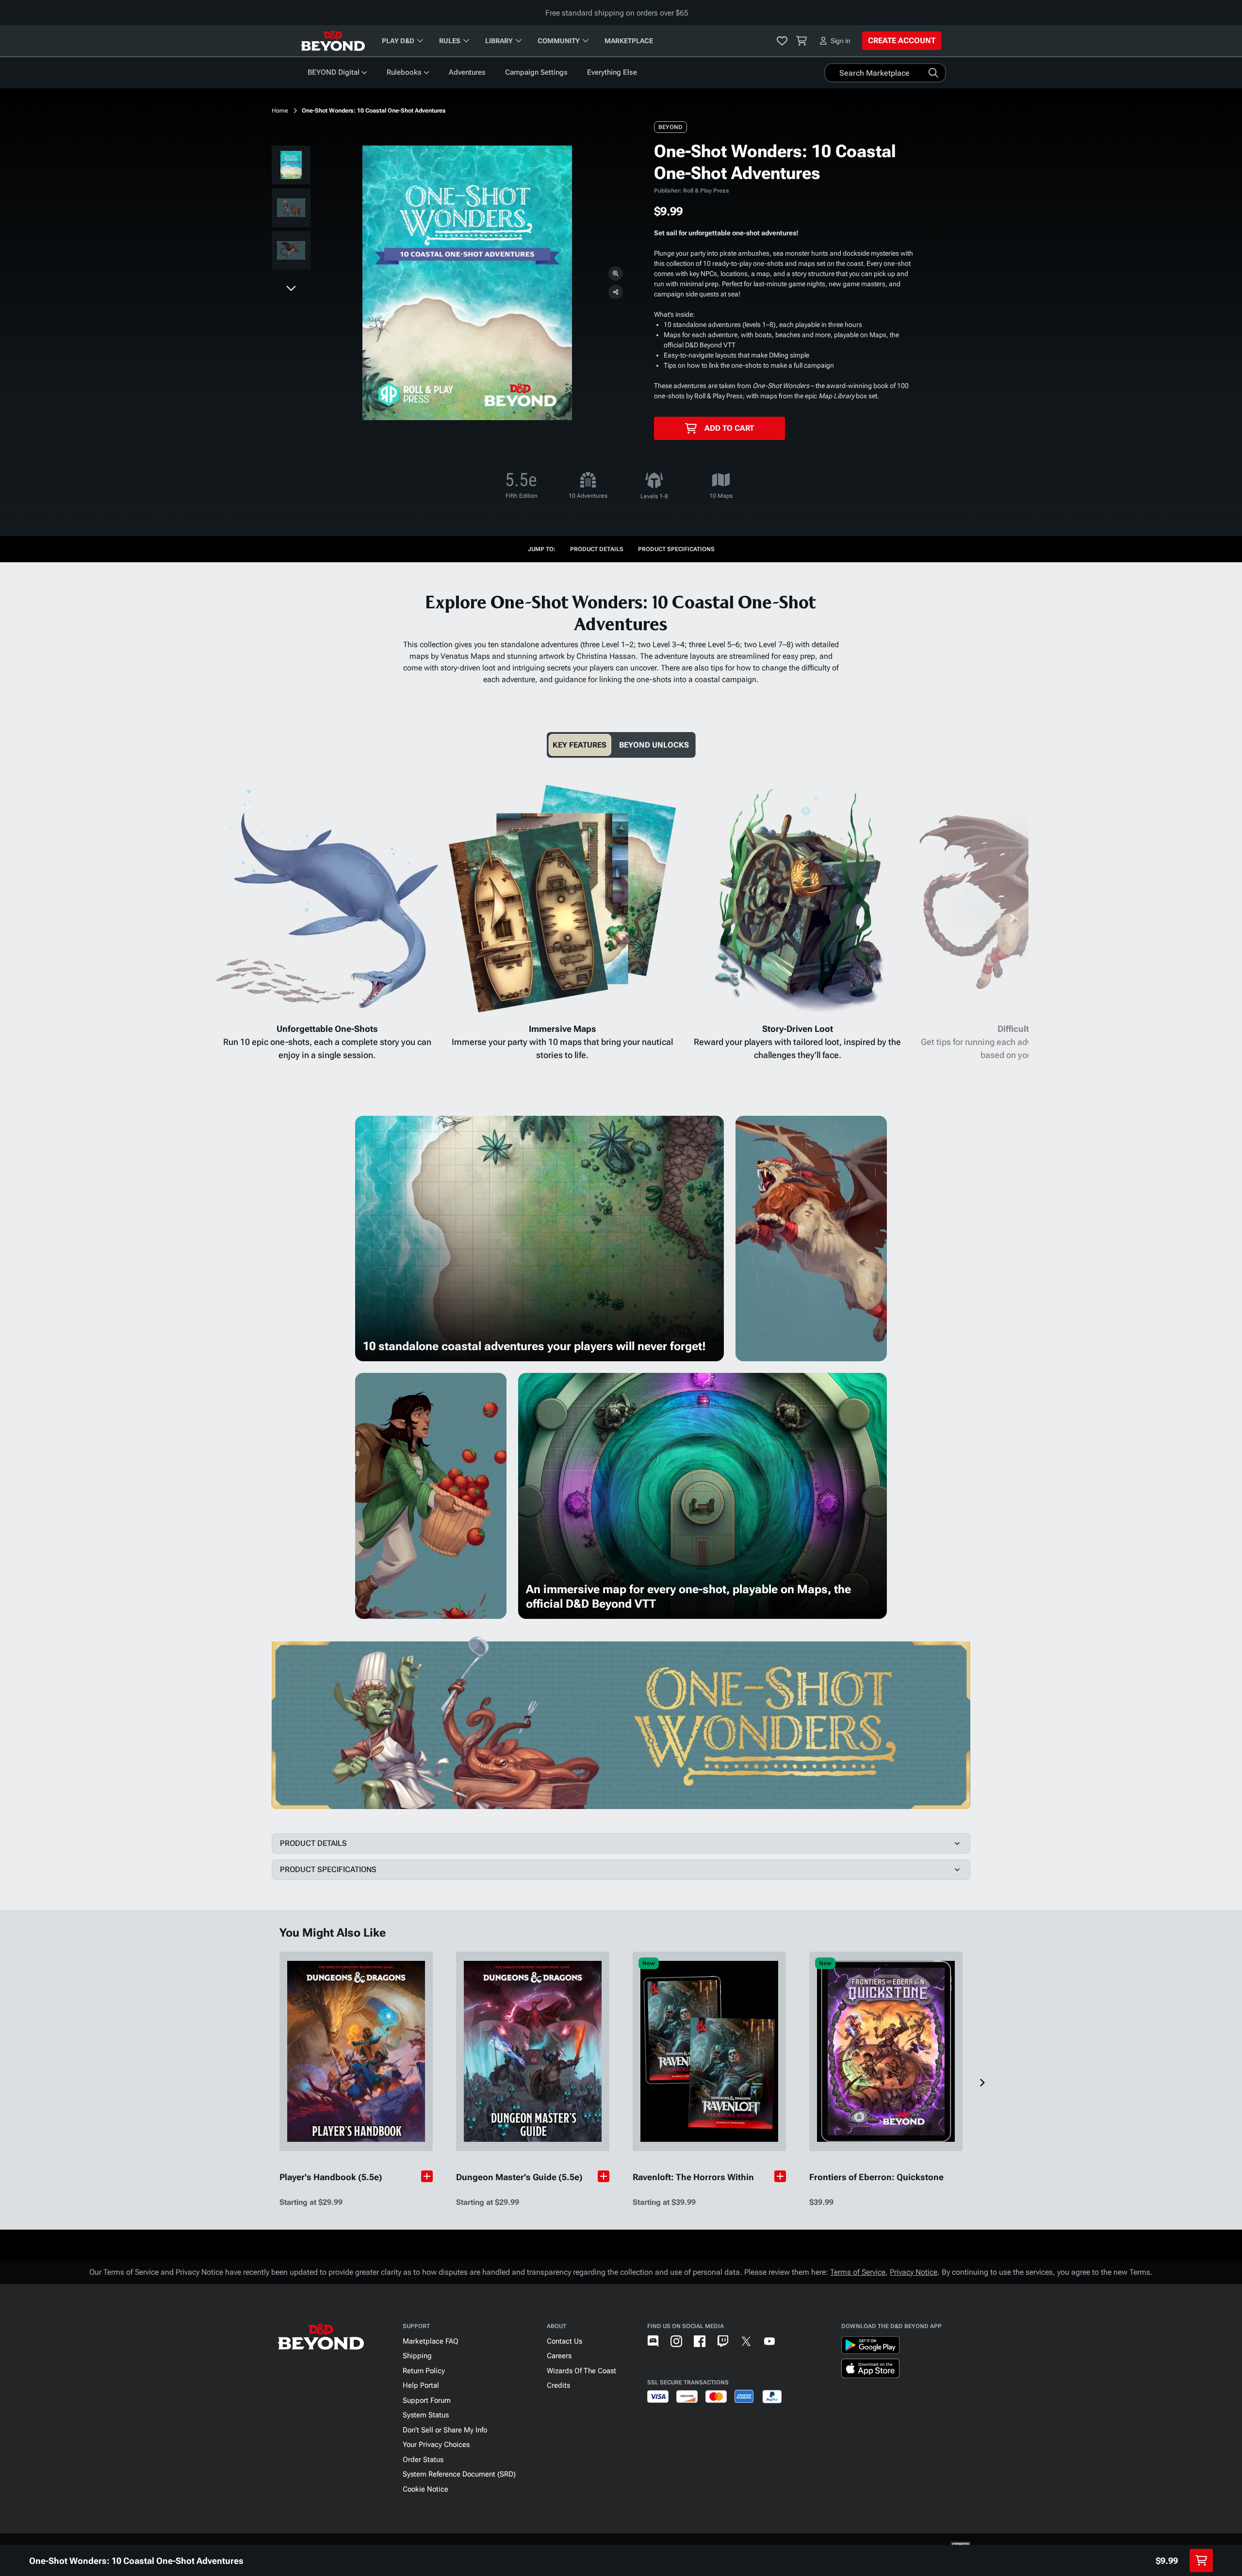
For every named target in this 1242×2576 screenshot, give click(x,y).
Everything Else (612, 72)
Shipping (417, 2356)
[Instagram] (676, 2341)
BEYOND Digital (334, 72)
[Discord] (653, 2341)
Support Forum (427, 2400)
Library (499, 41)
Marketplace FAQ (431, 2341)
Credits (558, 2385)
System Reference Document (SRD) (459, 2474)
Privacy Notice (914, 2272)
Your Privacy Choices (436, 2445)
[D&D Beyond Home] (333, 41)
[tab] (580, 745)
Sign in (841, 41)
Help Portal (421, 2385)
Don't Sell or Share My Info (445, 2430)
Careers (559, 2356)
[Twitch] (723, 2341)
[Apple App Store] (870, 2370)
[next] (291, 288)
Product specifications (676, 549)
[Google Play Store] (870, 2347)
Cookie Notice (425, 2489)
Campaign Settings (536, 72)
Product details (597, 549)
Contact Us (564, 2341)
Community (559, 41)
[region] (291, 210)
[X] (746, 2341)
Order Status (423, 2460)
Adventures (467, 72)
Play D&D (398, 41)
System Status (426, 2415)
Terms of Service (858, 2272)
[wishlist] (782, 41)
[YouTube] (769, 2341)
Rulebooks (404, 72)
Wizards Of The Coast (581, 2371)
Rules (450, 41)
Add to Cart (729, 428)
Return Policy (424, 2371)
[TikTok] (793, 2341)
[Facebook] (700, 2341)
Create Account (902, 41)
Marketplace (629, 41)
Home (280, 111)
